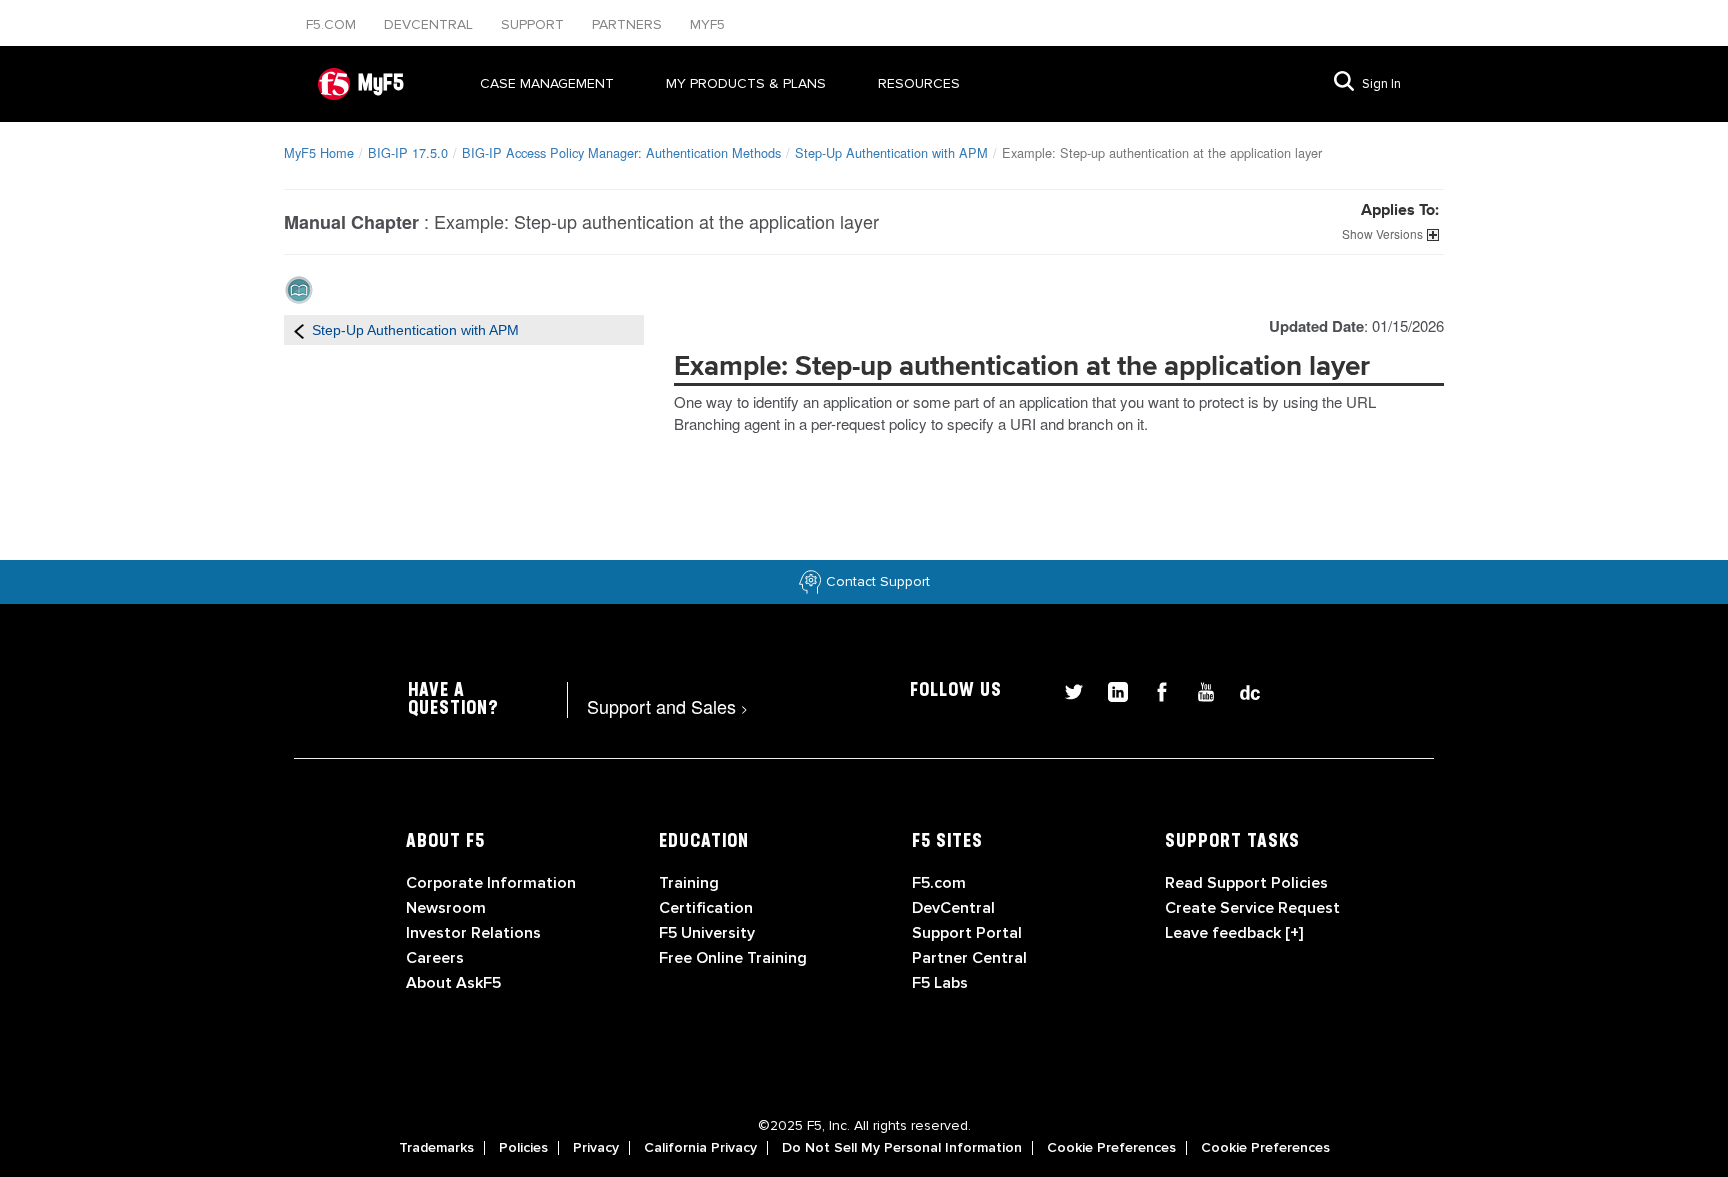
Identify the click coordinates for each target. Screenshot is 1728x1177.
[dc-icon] (1240, 689)
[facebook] (1154, 689)
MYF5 (707, 24)
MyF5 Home (319, 152)
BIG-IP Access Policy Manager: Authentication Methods (621, 152)
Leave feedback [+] (1234, 933)
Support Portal (967, 933)
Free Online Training (733, 958)
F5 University (707, 933)
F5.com (333, 24)
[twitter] (1066, 689)
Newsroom (446, 908)
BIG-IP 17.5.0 (408, 152)
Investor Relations (473, 933)
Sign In (1381, 84)
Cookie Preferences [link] (1111, 1148)
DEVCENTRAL (430, 24)
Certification (706, 908)
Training (689, 883)
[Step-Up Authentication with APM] (299, 330)
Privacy (596, 1148)
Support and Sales (667, 706)
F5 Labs (940, 983)
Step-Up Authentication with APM (891, 152)
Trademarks (436, 1148)
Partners (629, 24)
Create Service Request (1252, 908)
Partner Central (969, 958)
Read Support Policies (1246, 883)
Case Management (547, 83)
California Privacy (700, 1148)
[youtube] (1198, 689)
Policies (523, 1148)
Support (534, 24)
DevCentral (953, 908)
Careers (435, 958)
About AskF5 (453, 983)
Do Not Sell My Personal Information (902, 1148)
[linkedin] (1110, 689)
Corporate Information (491, 883)
